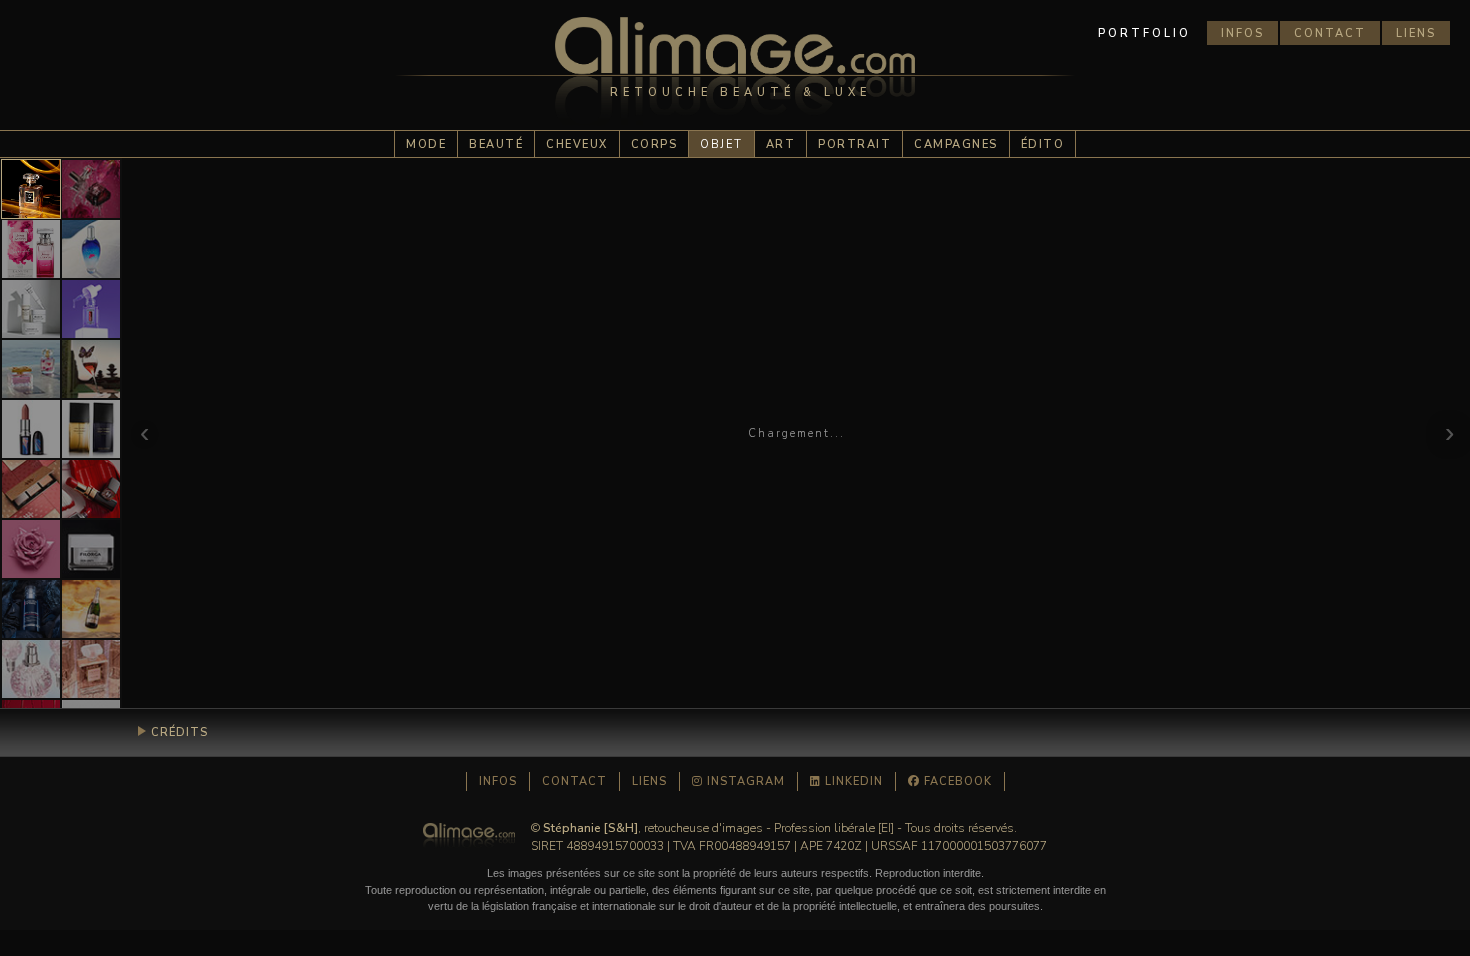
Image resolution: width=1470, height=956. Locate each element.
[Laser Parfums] (31, 189)
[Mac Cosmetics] (31, 429)
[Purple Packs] (91, 309)
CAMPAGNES (956, 144)
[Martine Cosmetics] (31, 489)
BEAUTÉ (496, 144)
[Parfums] (91, 669)
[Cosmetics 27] (31, 309)
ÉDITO (1043, 144)
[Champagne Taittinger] (91, 369)
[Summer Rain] (91, 189)
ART (781, 144)
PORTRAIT (854, 144)
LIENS (1416, 33)
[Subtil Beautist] (31, 549)
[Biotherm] (31, 609)
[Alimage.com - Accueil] (735, 75)
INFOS (1242, 33)
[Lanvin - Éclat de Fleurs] (31, 669)
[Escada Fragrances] (31, 369)
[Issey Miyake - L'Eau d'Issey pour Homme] (91, 429)
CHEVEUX (577, 144)
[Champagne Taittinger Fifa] (91, 609)
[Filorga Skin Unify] (91, 549)
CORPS (654, 144)
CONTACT (1330, 33)
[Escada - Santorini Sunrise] (91, 249)
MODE (426, 144)
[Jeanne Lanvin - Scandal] (31, 249)
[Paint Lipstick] (91, 489)
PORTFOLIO (1144, 33)
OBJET (721, 144)
